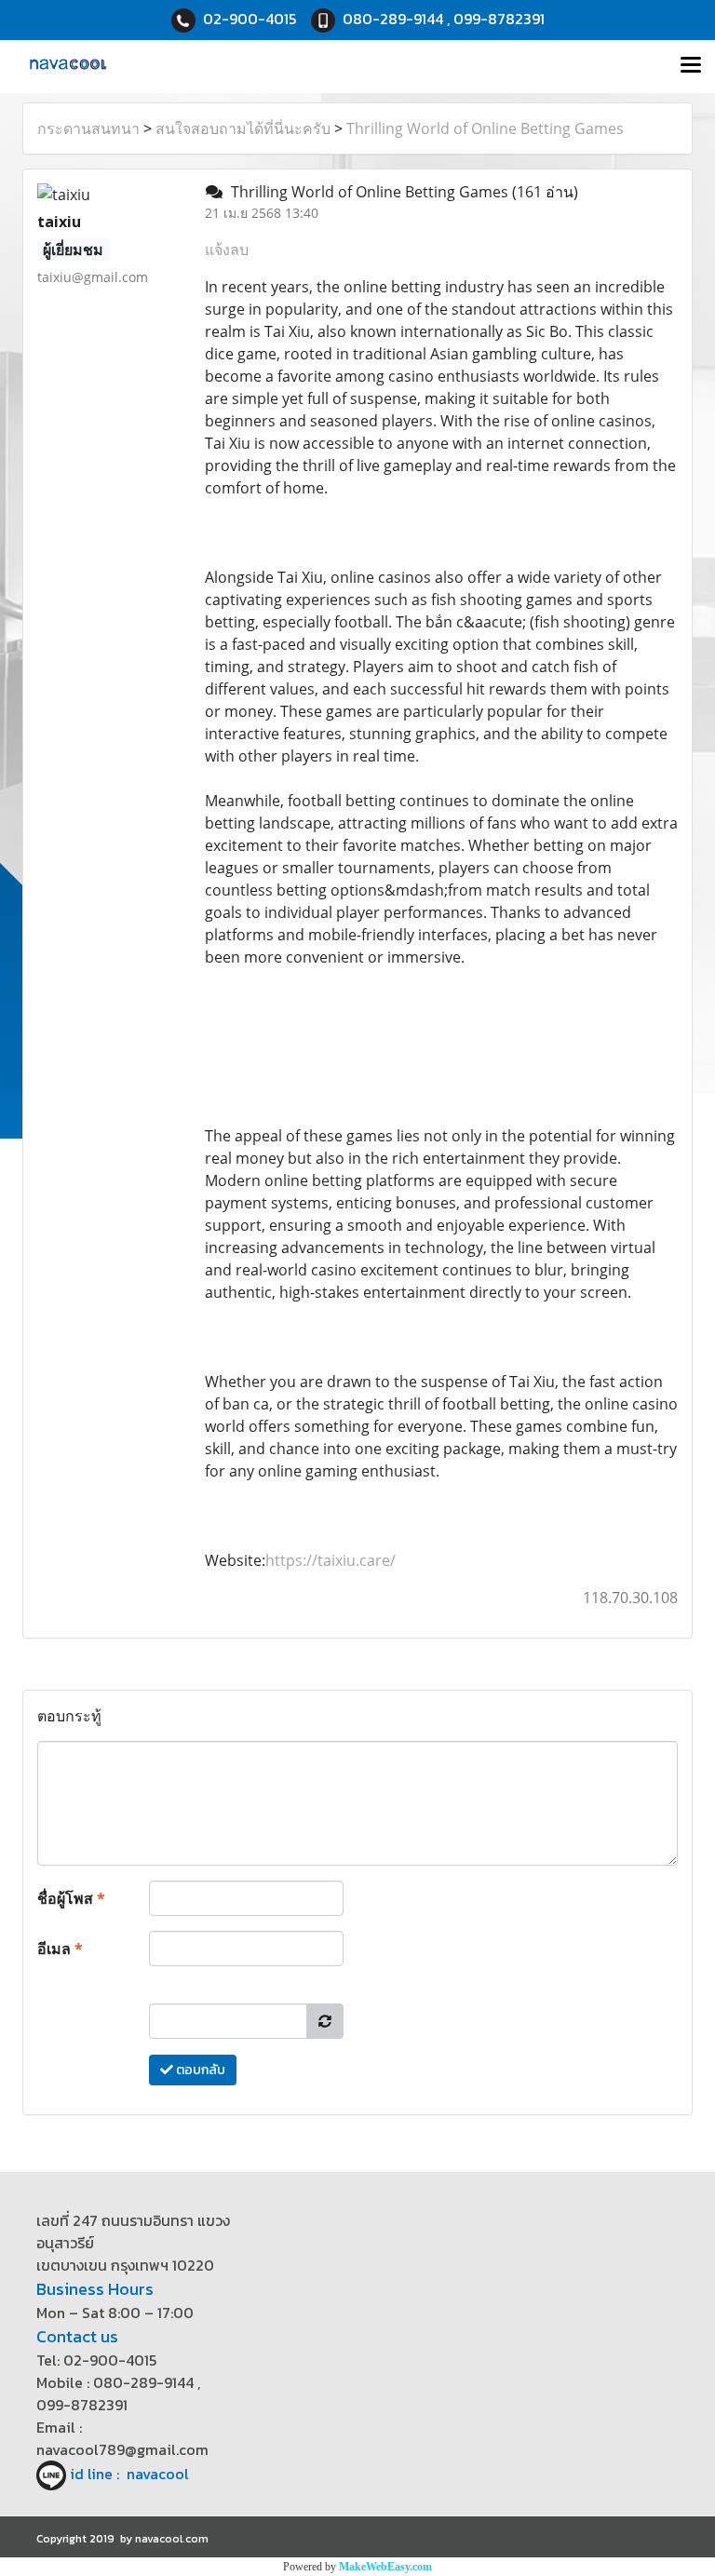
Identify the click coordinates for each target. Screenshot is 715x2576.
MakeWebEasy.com (385, 2567)
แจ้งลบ (227, 250)
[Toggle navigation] (691, 66)
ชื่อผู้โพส (71, 1898)
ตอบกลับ (199, 2070)
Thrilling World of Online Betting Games (485, 128)
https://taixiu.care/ (331, 1560)
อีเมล (60, 1949)
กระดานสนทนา (88, 128)
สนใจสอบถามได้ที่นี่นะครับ (243, 128)
